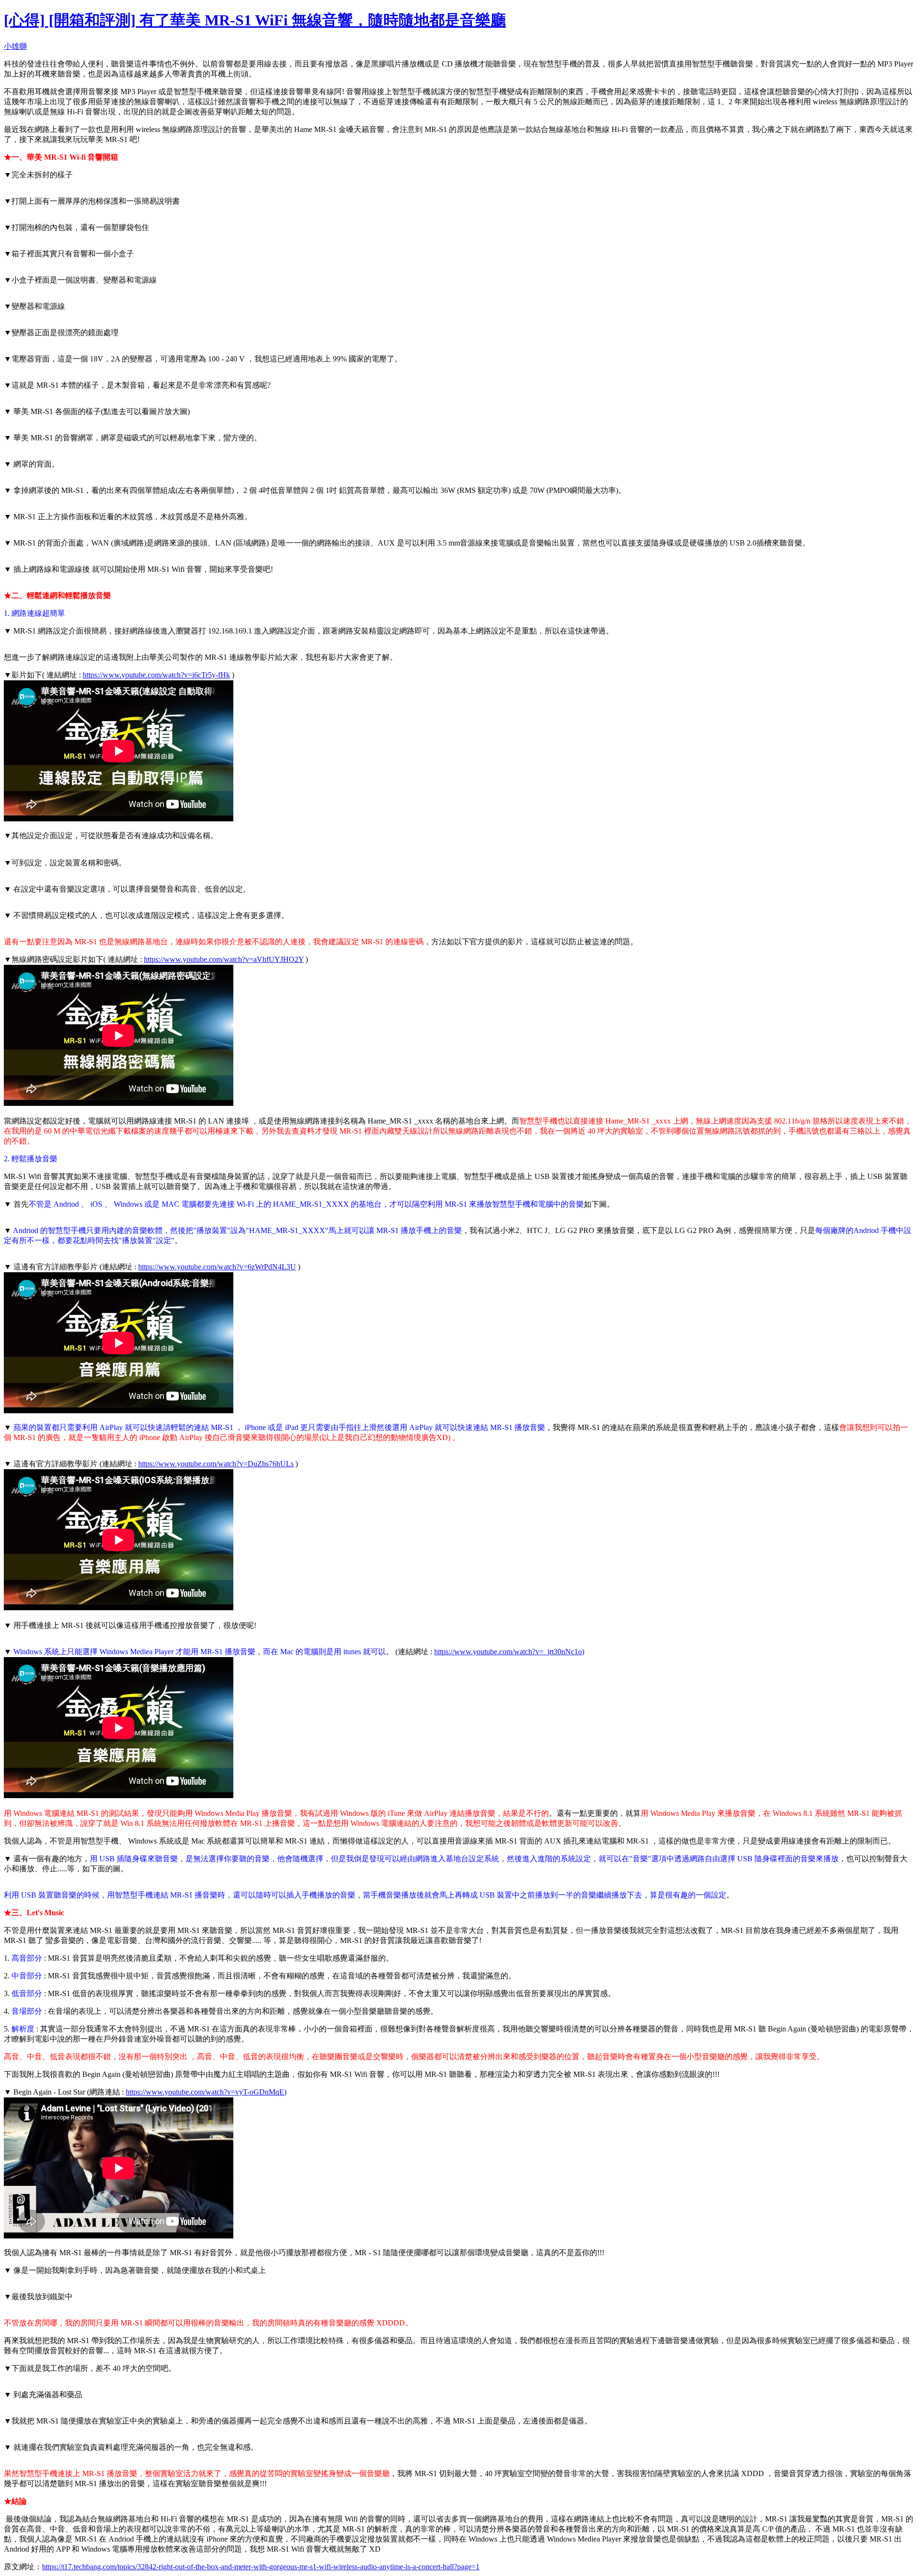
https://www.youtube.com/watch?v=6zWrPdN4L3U (217, 1267)
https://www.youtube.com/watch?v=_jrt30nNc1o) (509, 1652)
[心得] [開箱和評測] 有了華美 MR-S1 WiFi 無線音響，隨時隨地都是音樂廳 (255, 20)
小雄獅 (15, 46)
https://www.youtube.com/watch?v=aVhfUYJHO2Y (224, 959)
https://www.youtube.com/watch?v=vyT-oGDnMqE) (206, 2092)
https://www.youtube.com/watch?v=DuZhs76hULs (216, 1464)
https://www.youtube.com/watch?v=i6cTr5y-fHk (156, 675)
